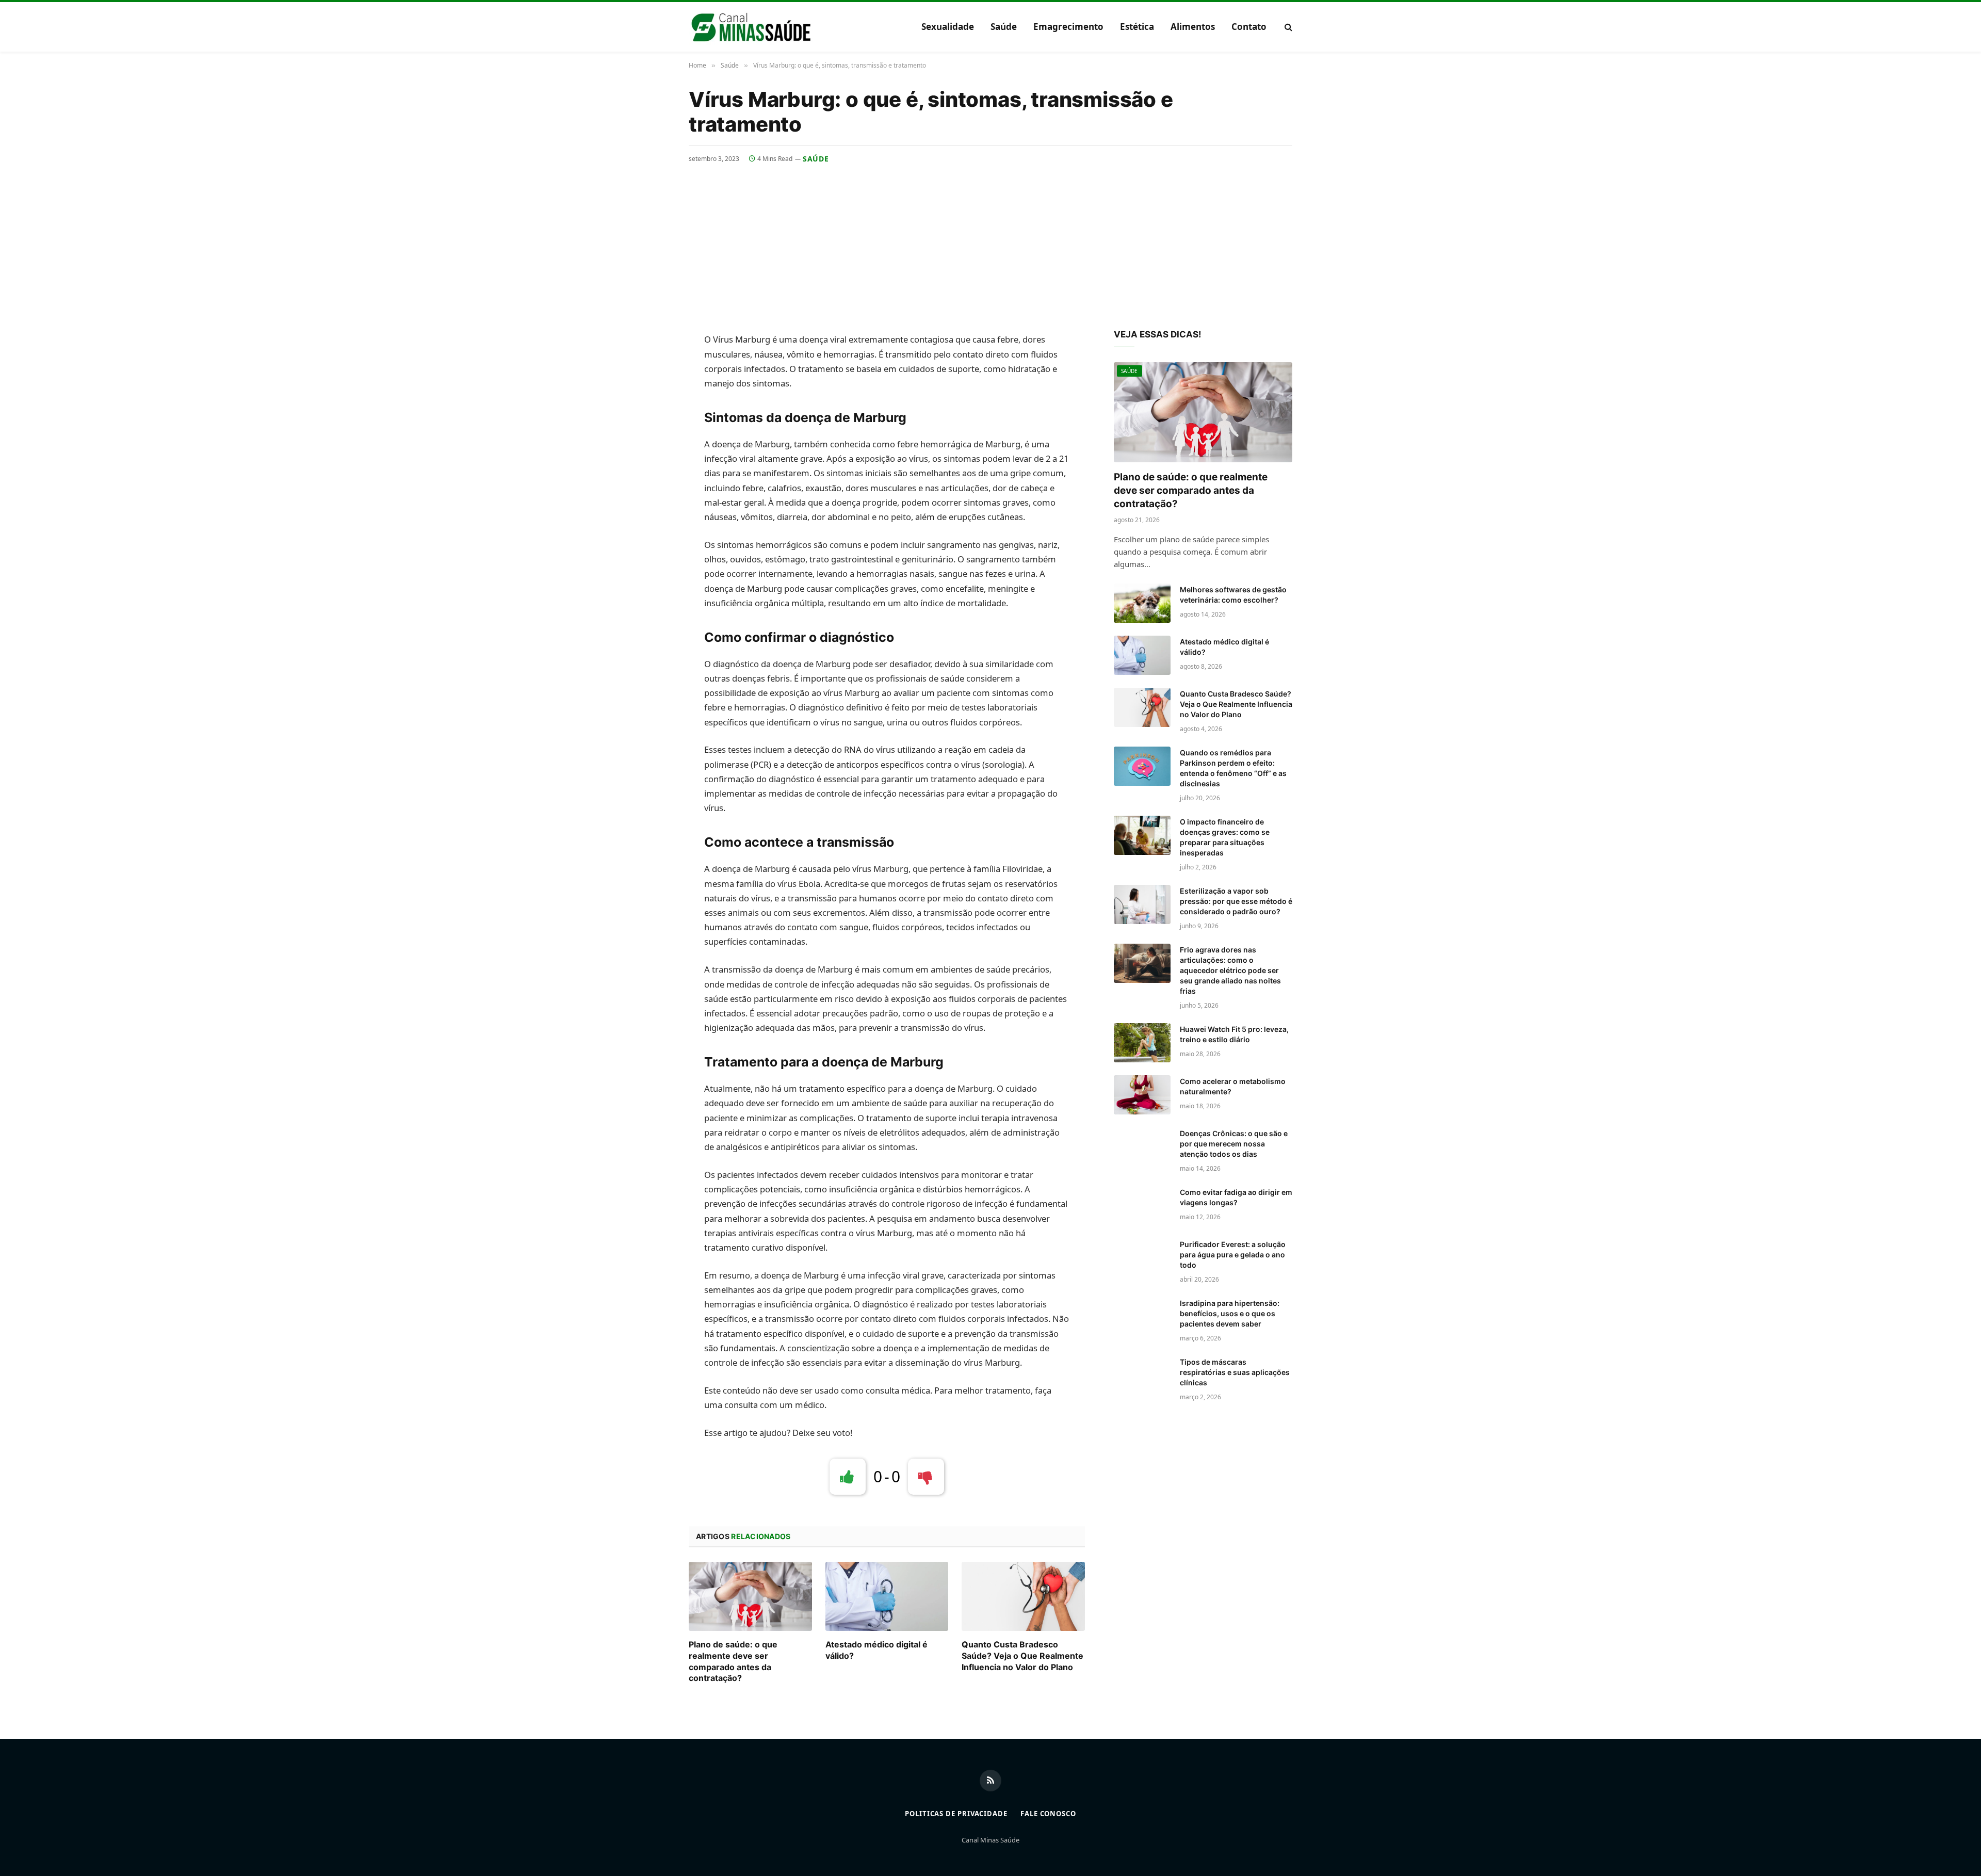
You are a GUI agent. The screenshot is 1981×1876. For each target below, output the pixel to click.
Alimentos (1193, 27)
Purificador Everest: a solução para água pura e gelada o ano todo (1233, 1255)
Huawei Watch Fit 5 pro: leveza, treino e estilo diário (1234, 1034)
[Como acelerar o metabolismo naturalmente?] (1142, 1095)
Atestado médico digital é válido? (876, 1650)
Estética (1137, 27)
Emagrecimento (1068, 27)
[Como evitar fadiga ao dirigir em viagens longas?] (1142, 1206)
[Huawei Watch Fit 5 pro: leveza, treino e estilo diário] (1142, 1043)
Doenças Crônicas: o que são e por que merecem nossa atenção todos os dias (1234, 1144)
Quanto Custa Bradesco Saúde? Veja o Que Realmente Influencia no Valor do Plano (1022, 1656)
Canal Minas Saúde (990, 1840)
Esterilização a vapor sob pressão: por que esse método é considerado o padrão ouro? (1236, 901)
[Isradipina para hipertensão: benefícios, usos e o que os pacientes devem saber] (1142, 1317)
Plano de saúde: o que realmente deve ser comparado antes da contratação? (733, 1661)
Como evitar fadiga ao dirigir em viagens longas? (1236, 1197)
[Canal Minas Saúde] (751, 27)
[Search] (1287, 27)
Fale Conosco (1048, 1814)
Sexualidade (948, 27)
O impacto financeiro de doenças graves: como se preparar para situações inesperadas (1225, 837)
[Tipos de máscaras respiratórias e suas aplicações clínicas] (1142, 1376)
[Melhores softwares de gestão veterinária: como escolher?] (1142, 603)
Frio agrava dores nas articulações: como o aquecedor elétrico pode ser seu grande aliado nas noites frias (1230, 970)
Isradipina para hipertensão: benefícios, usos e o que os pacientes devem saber (1230, 1313)
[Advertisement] (990, 241)
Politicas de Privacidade (956, 1814)
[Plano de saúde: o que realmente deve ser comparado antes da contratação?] (750, 1596)
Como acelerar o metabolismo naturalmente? (1233, 1086)
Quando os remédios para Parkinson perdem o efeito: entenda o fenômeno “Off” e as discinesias (1233, 768)
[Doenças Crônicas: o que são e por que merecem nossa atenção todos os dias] (1142, 1147)
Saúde (1004, 27)
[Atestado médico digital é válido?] (887, 1596)
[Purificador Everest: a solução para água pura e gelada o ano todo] (1142, 1258)
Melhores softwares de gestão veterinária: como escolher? (1233, 595)
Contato (1249, 27)
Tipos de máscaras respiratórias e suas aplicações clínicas (1235, 1372)
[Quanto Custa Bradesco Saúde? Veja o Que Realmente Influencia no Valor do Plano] (1023, 1596)
